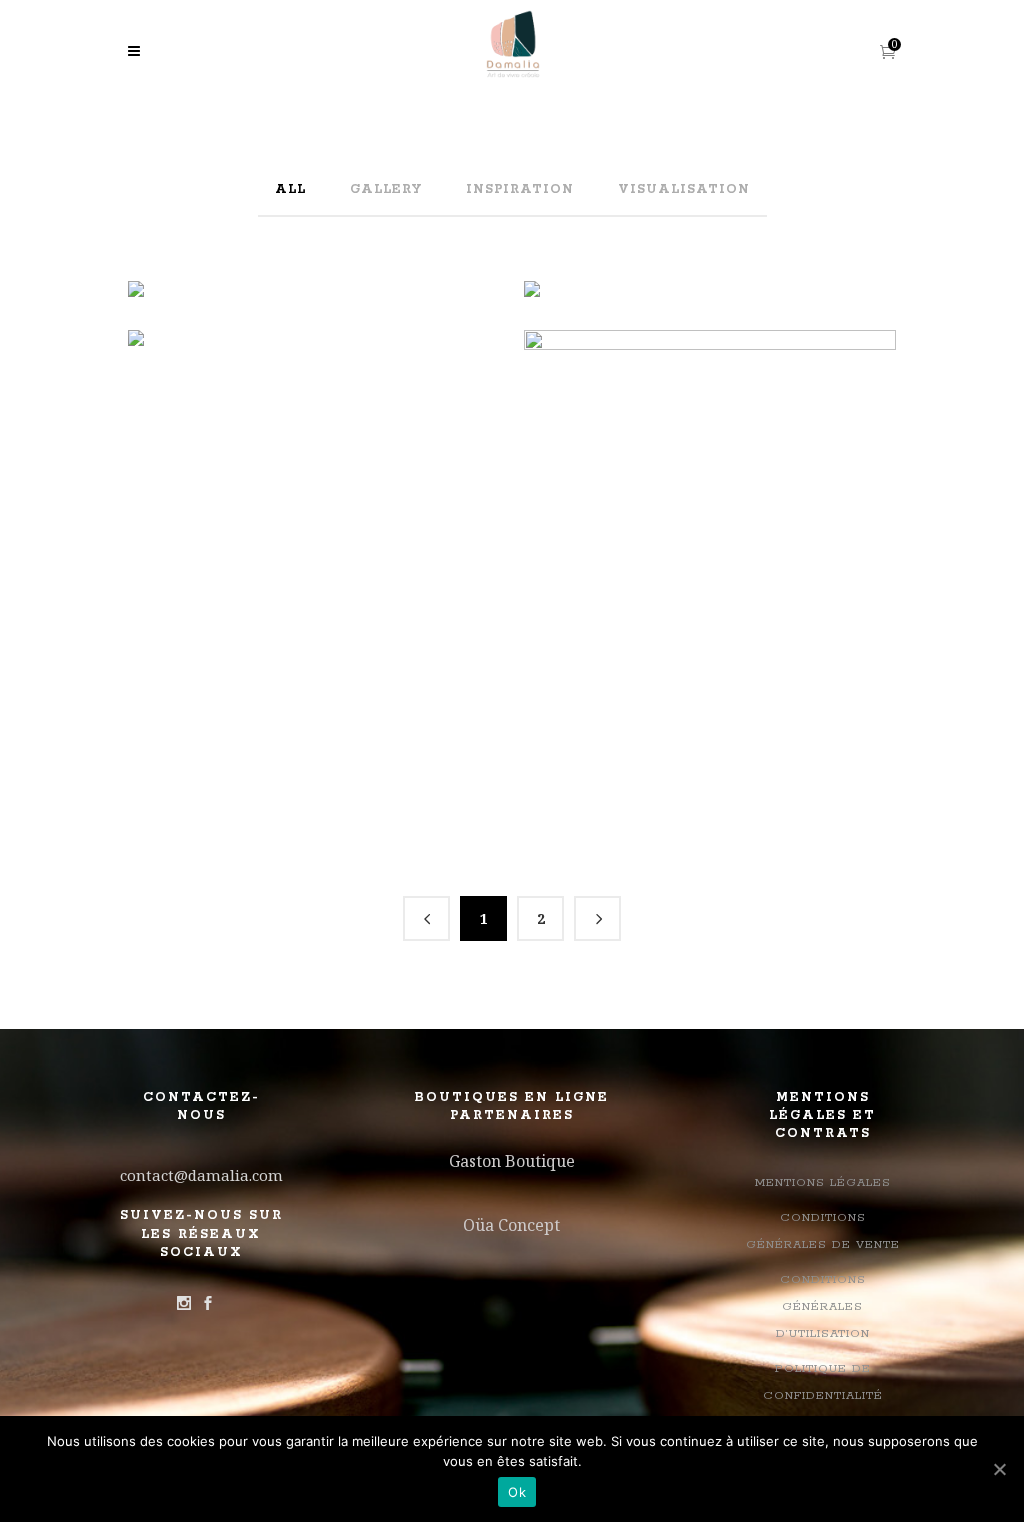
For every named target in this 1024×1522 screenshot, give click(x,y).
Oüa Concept (511, 1225)
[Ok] (999, 1469)
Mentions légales (823, 1182)
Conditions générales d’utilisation (823, 1306)
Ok (517, 1492)
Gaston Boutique (512, 1161)
